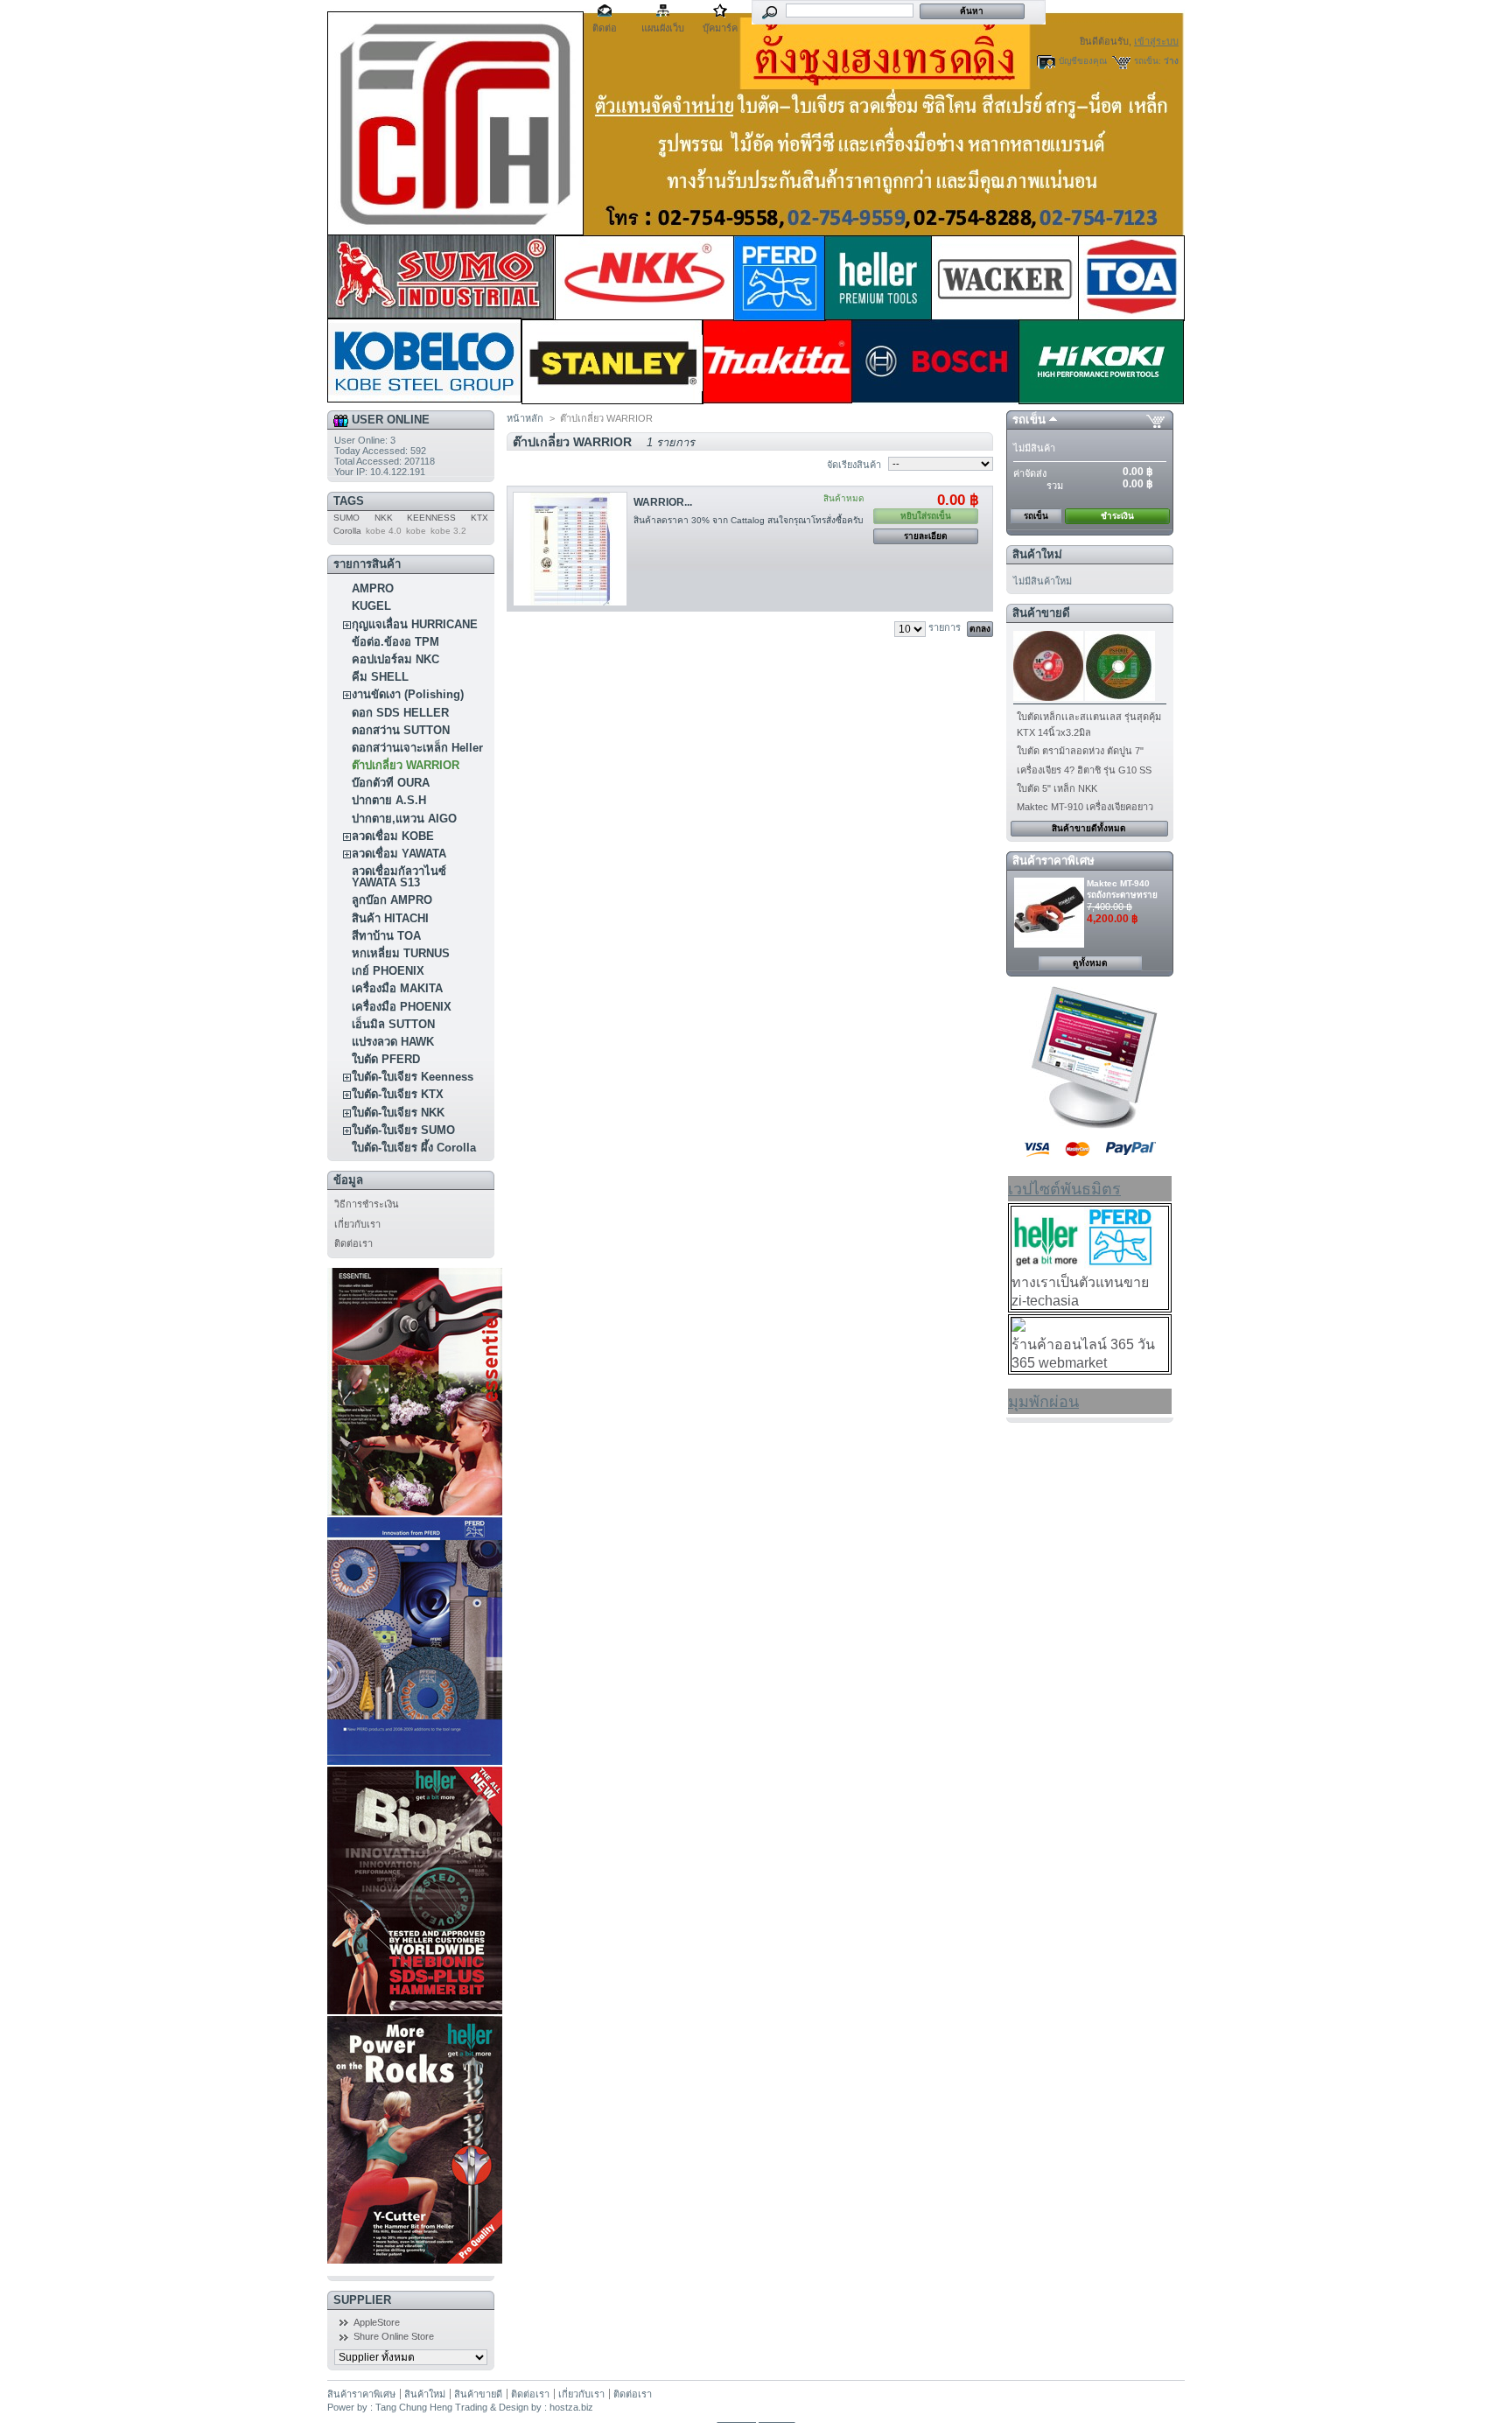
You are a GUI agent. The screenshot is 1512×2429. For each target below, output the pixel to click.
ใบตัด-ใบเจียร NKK (398, 1113)
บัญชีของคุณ (1083, 61)
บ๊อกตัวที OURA (391, 783)
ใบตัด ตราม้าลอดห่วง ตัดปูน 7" (1080, 751)
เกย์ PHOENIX (388, 971)
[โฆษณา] (1090, 1125)
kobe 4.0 (384, 531)
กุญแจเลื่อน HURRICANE (415, 624)
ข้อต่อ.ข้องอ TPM (395, 642)
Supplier (362, 2300)
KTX (479, 518)
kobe (416, 531)
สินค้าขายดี (1041, 613)
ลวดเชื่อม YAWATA (399, 854)
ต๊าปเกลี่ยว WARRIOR (406, 765)
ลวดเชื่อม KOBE (393, 836)
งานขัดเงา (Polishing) (408, 694)
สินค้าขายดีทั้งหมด (1089, 828)
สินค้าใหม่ (1037, 554)
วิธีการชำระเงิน (367, 1204)
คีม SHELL (380, 677)
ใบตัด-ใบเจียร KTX (398, 1094)
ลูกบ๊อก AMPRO (392, 900)
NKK (384, 518)
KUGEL (371, 606)
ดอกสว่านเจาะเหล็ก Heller (417, 748)
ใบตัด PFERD (386, 1059)
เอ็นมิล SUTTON (393, 1024)
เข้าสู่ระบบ (1156, 41)
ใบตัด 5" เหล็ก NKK (1057, 788)
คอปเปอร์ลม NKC (395, 659)
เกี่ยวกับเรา (357, 1224)
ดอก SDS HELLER (400, 713)
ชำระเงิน (1117, 516)
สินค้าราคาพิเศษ (1053, 861)
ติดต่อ (605, 28)
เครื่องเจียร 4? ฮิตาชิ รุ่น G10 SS (1084, 770)
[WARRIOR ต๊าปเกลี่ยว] (570, 549)
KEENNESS (431, 518)
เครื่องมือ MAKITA (397, 988)
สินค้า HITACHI (390, 918)
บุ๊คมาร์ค (720, 28)
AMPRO (373, 588)
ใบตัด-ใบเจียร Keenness (413, 1077)
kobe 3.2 (448, 531)
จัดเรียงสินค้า (854, 465)
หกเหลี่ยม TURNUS (401, 953)
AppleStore (377, 2322)
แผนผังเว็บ (663, 28)
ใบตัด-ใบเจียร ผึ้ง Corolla (414, 1148)
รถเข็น (1029, 420)
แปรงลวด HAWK (393, 1042)
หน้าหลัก (525, 418)
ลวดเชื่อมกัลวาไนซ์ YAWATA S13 (399, 877)
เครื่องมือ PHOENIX (402, 1007)
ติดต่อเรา (353, 1243)
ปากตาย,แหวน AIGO (404, 819)
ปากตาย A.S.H (389, 800)
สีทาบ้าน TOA (386, 936)
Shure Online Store (394, 2336)
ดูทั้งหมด (1090, 963)
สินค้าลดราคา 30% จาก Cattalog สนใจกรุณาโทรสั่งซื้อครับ (748, 520)
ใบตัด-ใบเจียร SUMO (403, 1130)
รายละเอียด (926, 536)
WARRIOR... (663, 502)
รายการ (945, 627)
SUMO (346, 518)
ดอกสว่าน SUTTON (401, 730)
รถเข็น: (1148, 61)
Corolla (347, 531)
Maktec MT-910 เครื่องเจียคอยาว (1085, 807)
